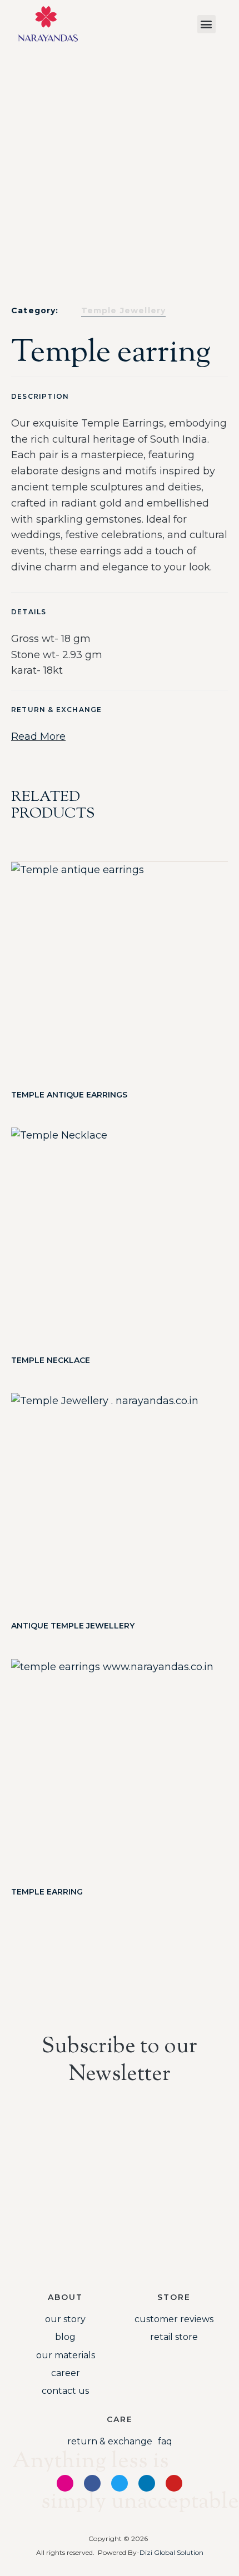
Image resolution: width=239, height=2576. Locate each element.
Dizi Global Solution (171, 2552)
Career (66, 2373)
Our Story (65, 2319)
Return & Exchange (110, 2441)
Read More (38, 736)
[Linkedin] (147, 2483)
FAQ (165, 2441)
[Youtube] (174, 2483)
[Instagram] (65, 2483)
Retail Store (174, 2337)
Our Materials (66, 2355)
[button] (206, 24)
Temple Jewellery (124, 310)
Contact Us (65, 2391)
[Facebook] (92, 2483)
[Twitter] (120, 2483)
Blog (65, 2337)
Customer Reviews (174, 2319)
